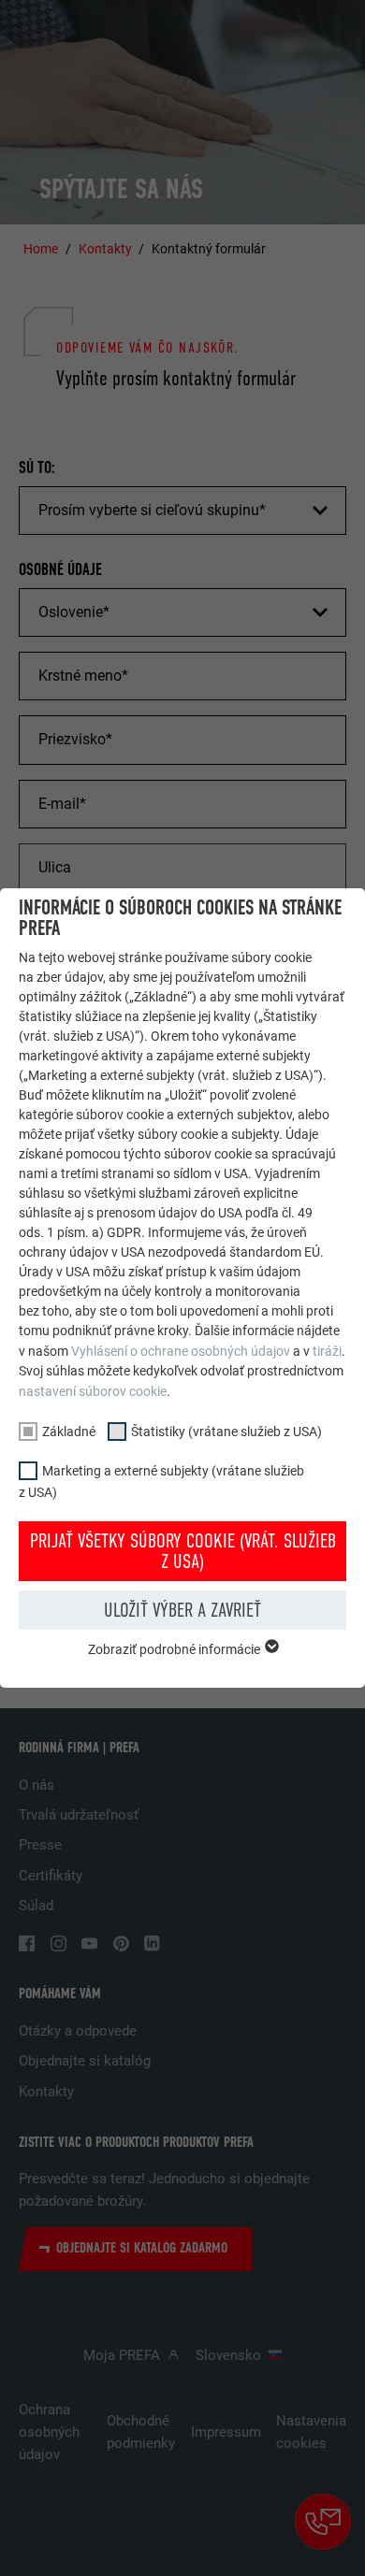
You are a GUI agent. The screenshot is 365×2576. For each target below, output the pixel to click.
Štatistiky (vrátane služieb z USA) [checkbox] (226, 1432)
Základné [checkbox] (69, 1432)
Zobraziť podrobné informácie (175, 1649)
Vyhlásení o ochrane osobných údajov (181, 1351)
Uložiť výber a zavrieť (182, 1610)
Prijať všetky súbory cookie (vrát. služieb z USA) (183, 1551)
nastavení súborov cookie (93, 1391)
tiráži (327, 1351)
